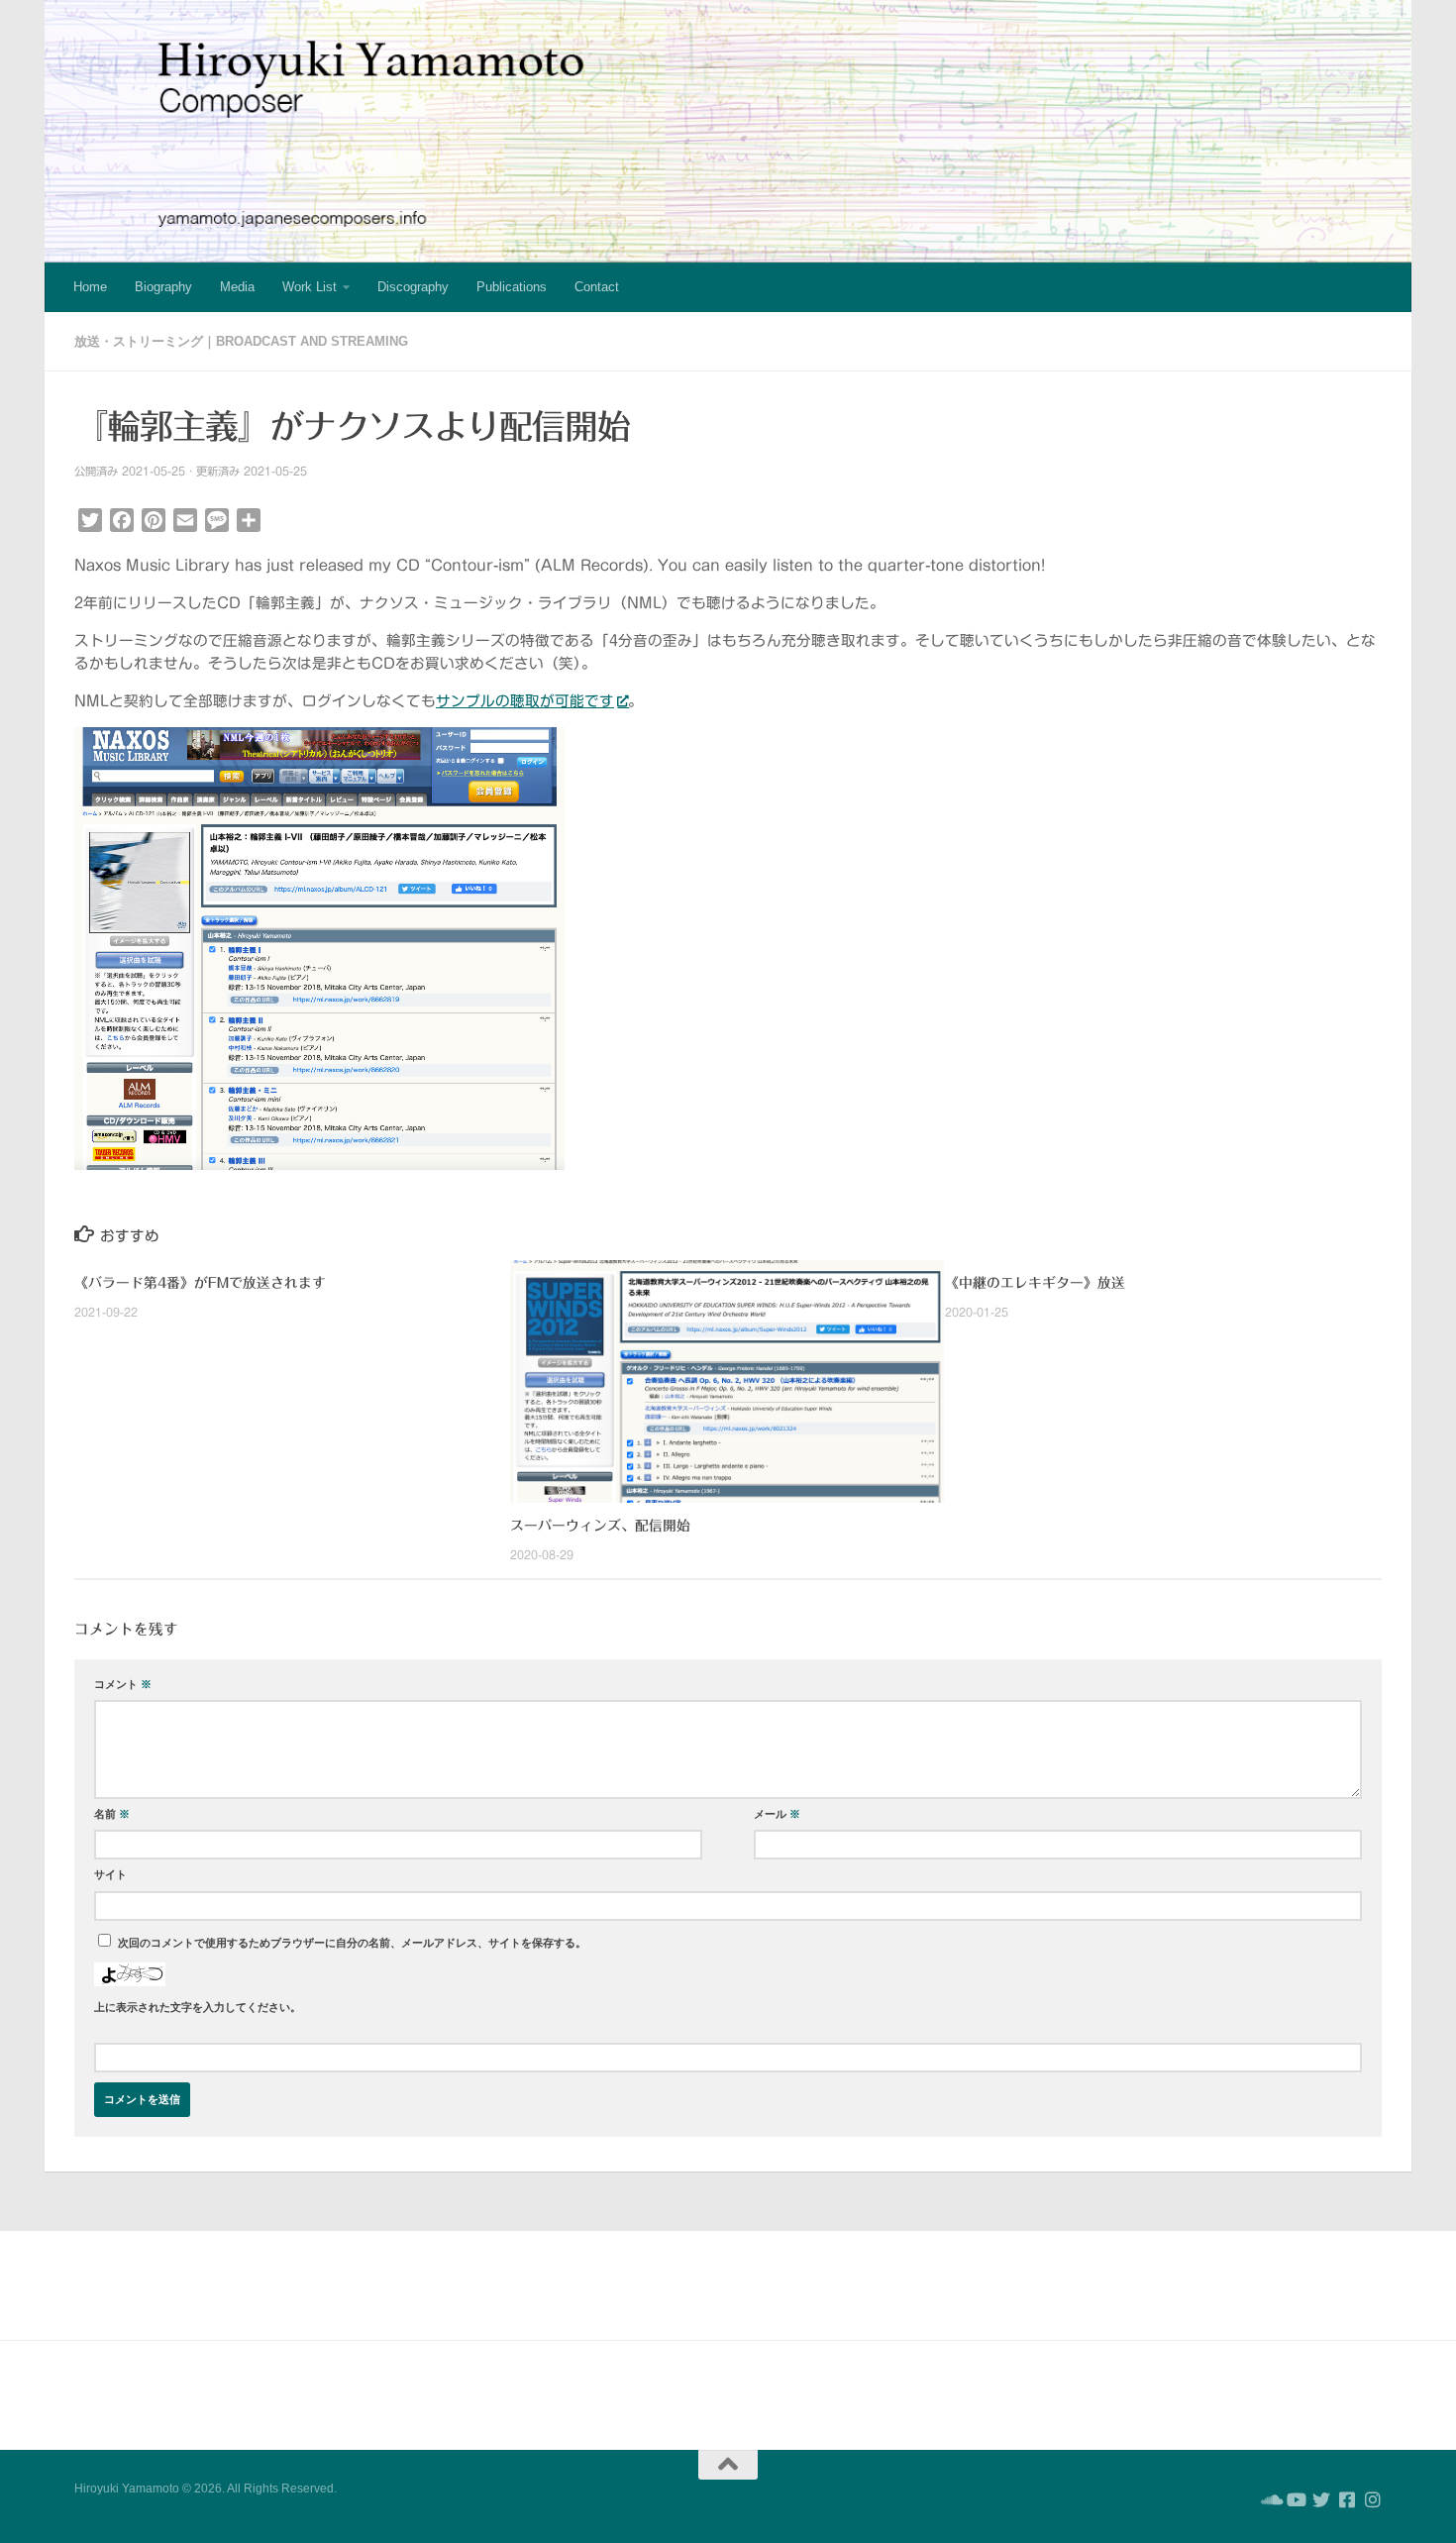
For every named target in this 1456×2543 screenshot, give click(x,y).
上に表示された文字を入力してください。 (198, 2007)
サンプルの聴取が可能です (525, 701)
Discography (413, 287)
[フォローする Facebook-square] (1347, 2499)
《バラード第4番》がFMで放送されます (200, 1283)
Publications (512, 287)
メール (777, 1814)
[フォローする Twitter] (1321, 2499)
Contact (597, 287)
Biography (163, 287)
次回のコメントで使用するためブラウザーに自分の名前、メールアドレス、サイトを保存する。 (352, 1943)
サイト (110, 1874)
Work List (310, 287)
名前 (112, 1814)
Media (237, 287)
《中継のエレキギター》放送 (1035, 1283)
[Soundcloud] (1270, 2499)
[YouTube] (1296, 2499)
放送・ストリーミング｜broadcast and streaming (241, 341)
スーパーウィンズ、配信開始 (600, 1526)
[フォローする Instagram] (1373, 2499)
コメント (123, 1684)
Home (90, 287)
